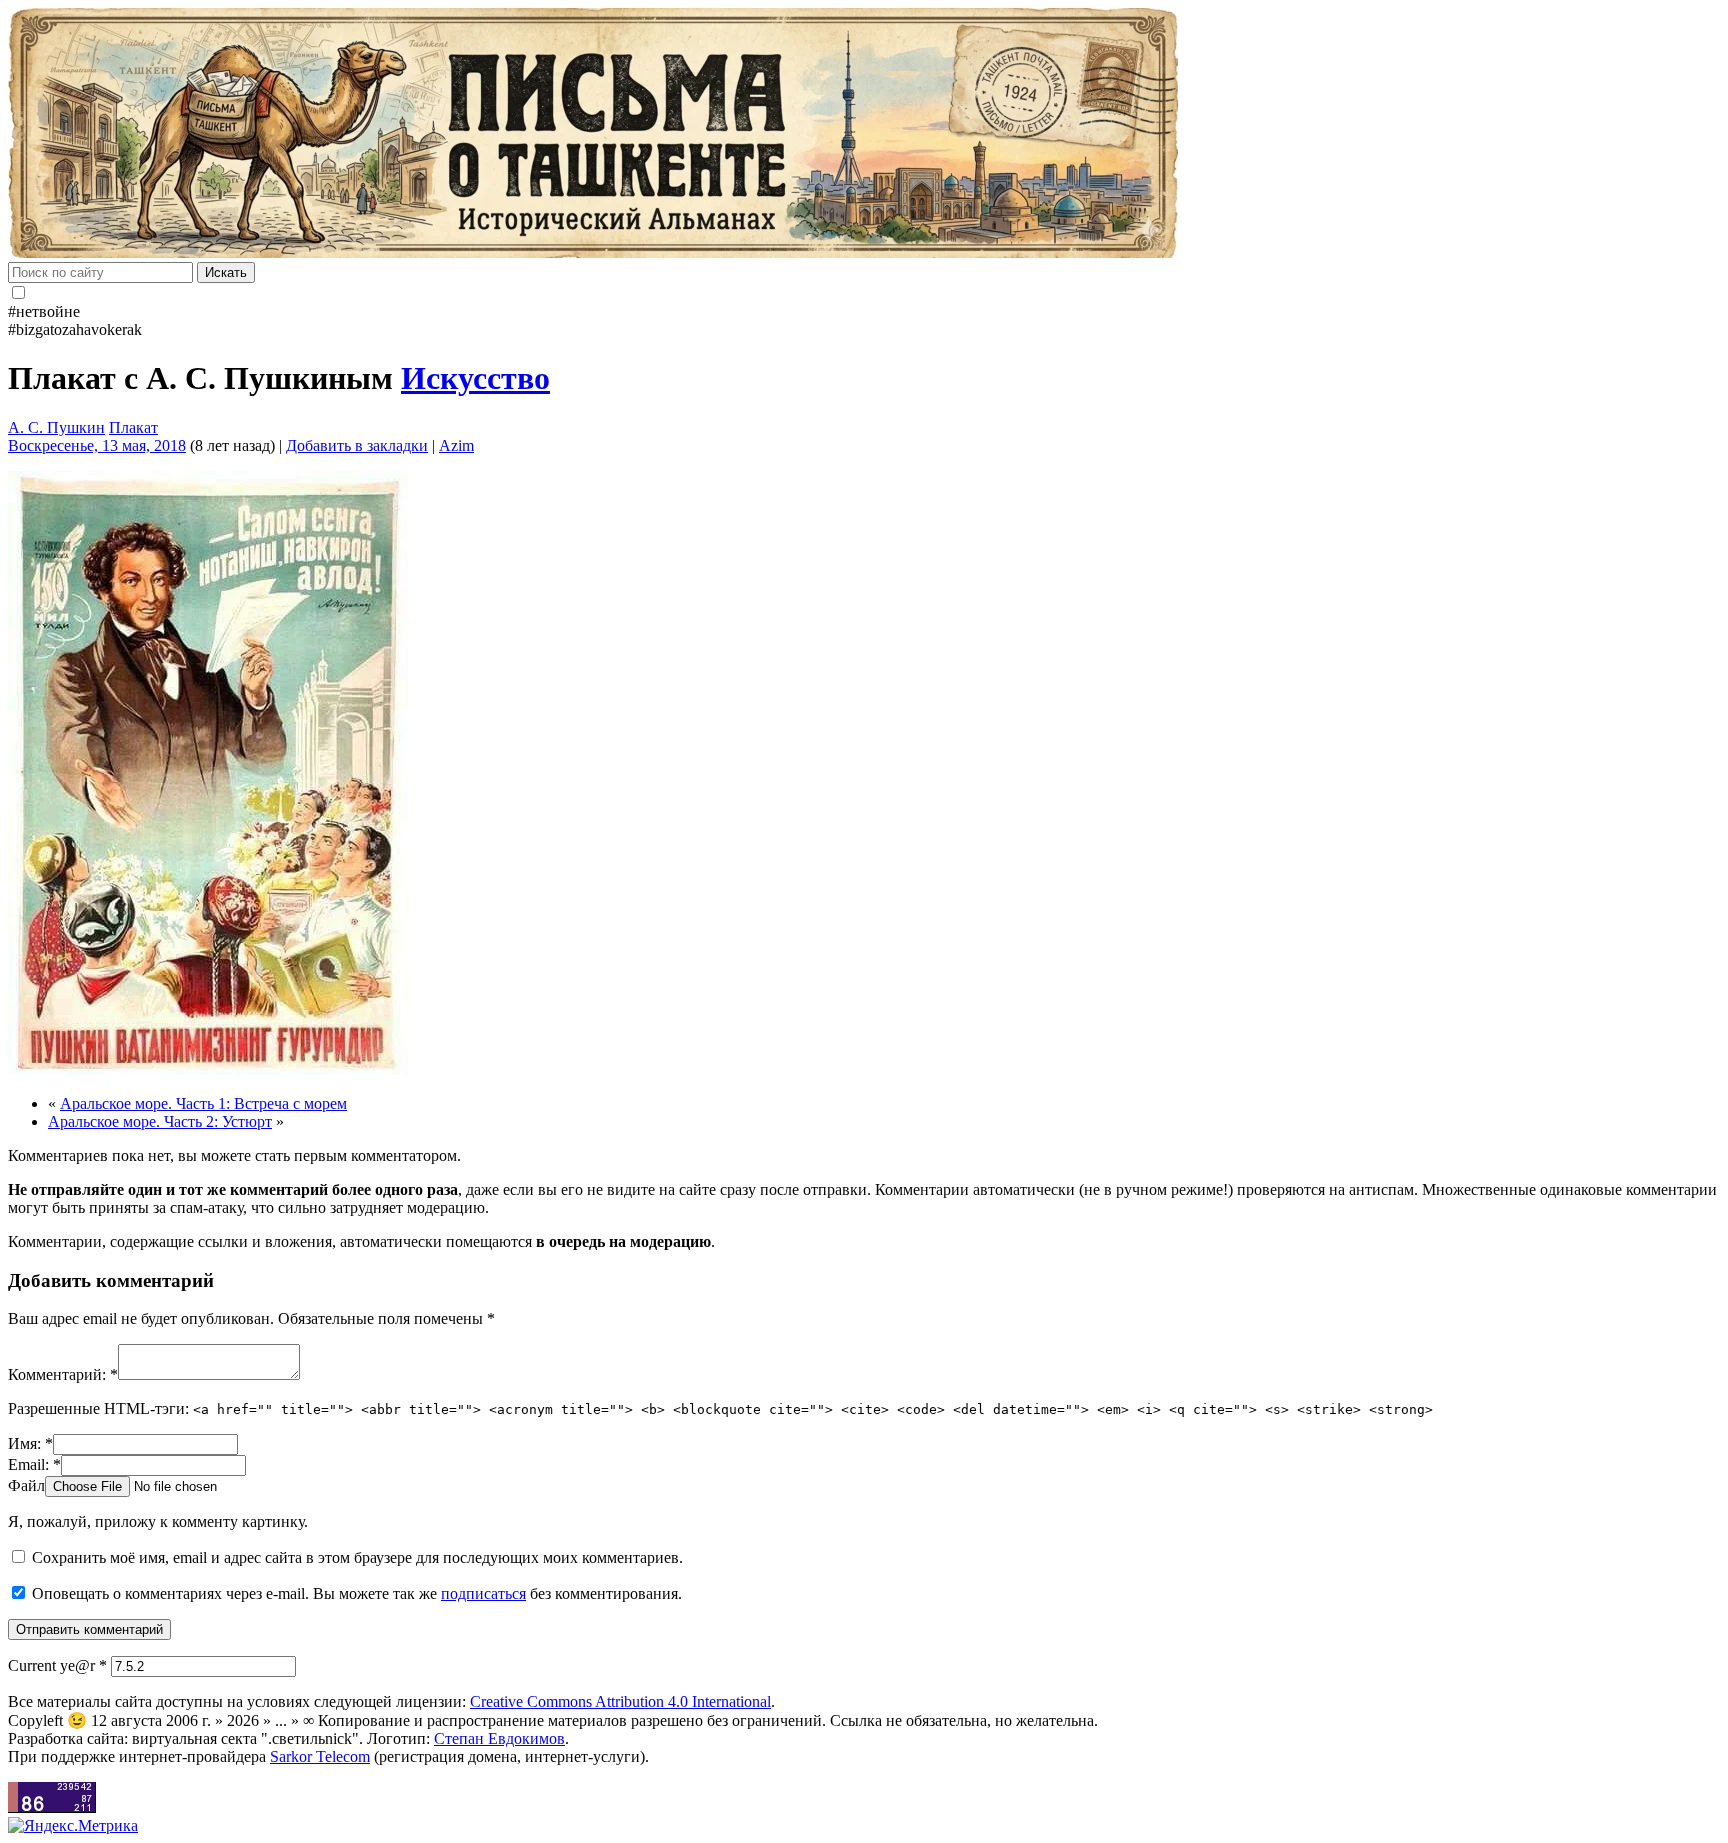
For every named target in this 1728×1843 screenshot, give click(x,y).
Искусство (475, 378)
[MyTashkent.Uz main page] (864, 135)
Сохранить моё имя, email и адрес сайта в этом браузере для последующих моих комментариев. (357, 1557)
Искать (226, 272)
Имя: (30, 1443)
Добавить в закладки (357, 445)
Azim (456, 445)
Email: (34, 1464)
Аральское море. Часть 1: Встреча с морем (203, 1103)
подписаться (483, 1593)
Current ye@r (57, 1665)
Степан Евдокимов (499, 1738)
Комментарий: (63, 1374)
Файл (26, 1485)
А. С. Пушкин (56, 427)
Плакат (133, 427)
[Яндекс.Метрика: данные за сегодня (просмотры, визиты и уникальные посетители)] (73, 1826)
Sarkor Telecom (320, 1756)
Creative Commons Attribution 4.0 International (620, 1701)
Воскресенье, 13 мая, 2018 (97, 445)
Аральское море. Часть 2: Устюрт (160, 1121)
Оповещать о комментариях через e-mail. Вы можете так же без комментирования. (355, 1593)
